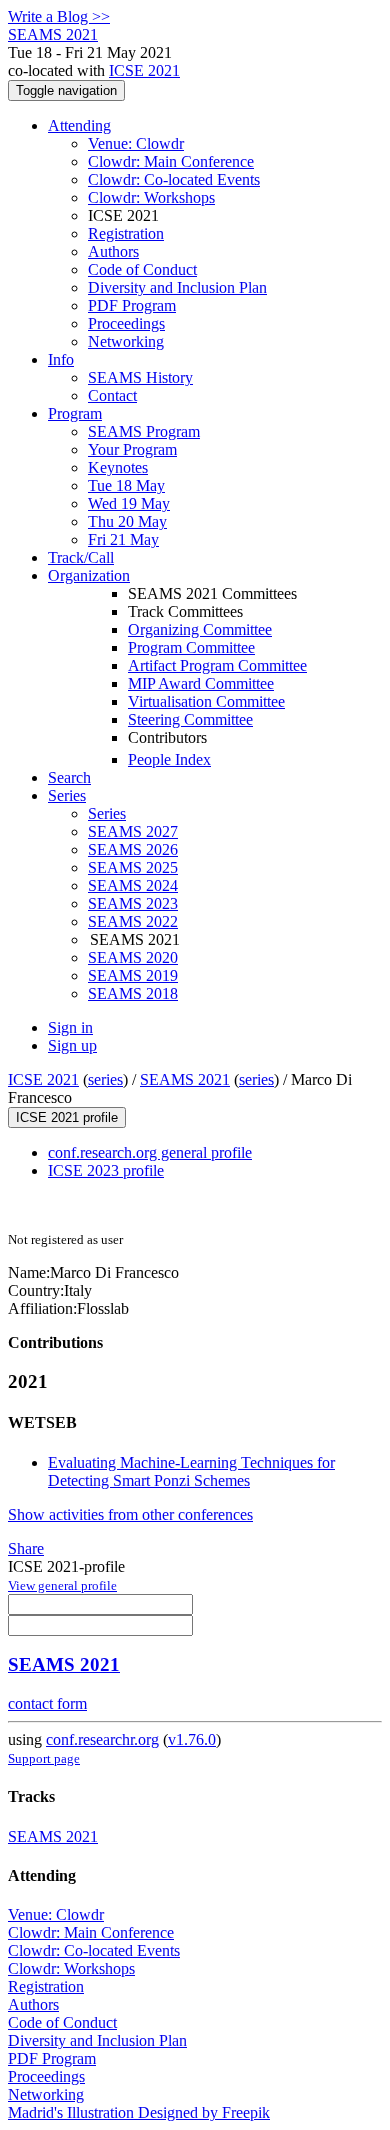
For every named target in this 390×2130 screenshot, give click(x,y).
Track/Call (81, 557)
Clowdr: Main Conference (171, 161)
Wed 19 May (129, 503)
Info (61, 359)
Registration (126, 233)
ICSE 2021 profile (67, 1117)
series (105, 1079)
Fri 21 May (123, 539)
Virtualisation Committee (206, 701)
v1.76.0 (192, 1739)
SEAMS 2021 (185, 1079)
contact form (47, 1703)
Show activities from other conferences (130, 1514)
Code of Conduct (142, 269)
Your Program (132, 449)
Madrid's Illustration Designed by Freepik (139, 2112)
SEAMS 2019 (133, 975)
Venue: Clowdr (136, 143)
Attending (79, 125)
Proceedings (126, 323)
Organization (89, 575)
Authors (113, 251)
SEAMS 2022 (133, 921)
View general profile (62, 1585)
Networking (126, 341)
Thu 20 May (127, 521)
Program (75, 413)
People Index (169, 759)
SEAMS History (140, 377)
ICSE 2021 (144, 70)
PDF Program (132, 305)
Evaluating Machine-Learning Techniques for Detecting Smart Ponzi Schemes (191, 1471)
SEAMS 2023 (133, 903)
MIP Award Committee (201, 683)
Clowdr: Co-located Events (174, 179)
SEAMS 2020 (133, 957)
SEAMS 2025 (133, 867)
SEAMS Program (144, 431)
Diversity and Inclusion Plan (177, 287)
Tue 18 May (126, 485)
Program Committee (191, 647)
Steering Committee (190, 719)
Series (107, 813)
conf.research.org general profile (150, 1152)
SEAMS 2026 (133, 849)
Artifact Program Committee (217, 665)
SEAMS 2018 (133, 993)
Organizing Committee (200, 629)
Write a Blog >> (59, 16)
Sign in (70, 1027)
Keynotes (118, 467)
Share (26, 1548)
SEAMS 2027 (133, 831)
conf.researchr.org (102, 1739)
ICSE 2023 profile (106, 1170)
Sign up (72, 1045)
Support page (44, 1758)
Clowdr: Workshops (151, 197)
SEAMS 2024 (133, 885)
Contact (112, 395)
